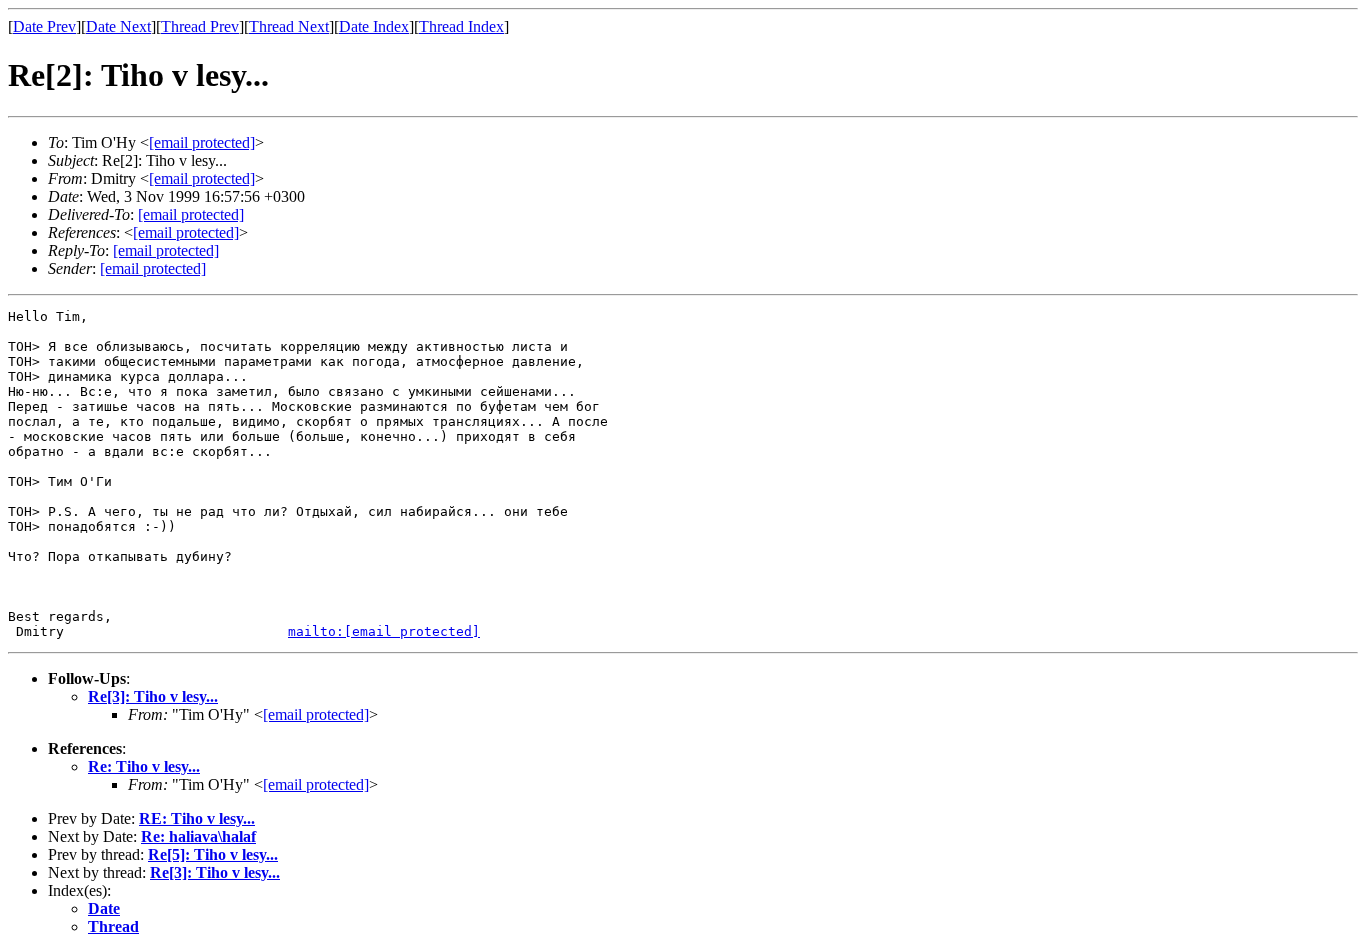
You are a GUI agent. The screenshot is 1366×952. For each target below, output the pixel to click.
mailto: (384, 631)
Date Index (374, 26)
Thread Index (461, 26)
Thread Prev (200, 26)
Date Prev (44, 26)
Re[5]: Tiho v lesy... (213, 854)
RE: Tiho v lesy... (197, 818)
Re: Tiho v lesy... (144, 766)
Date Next (118, 26)
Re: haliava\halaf (198, 836)
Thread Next (289, 26)
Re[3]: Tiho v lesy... (153, 696)
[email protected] (191, 214)
